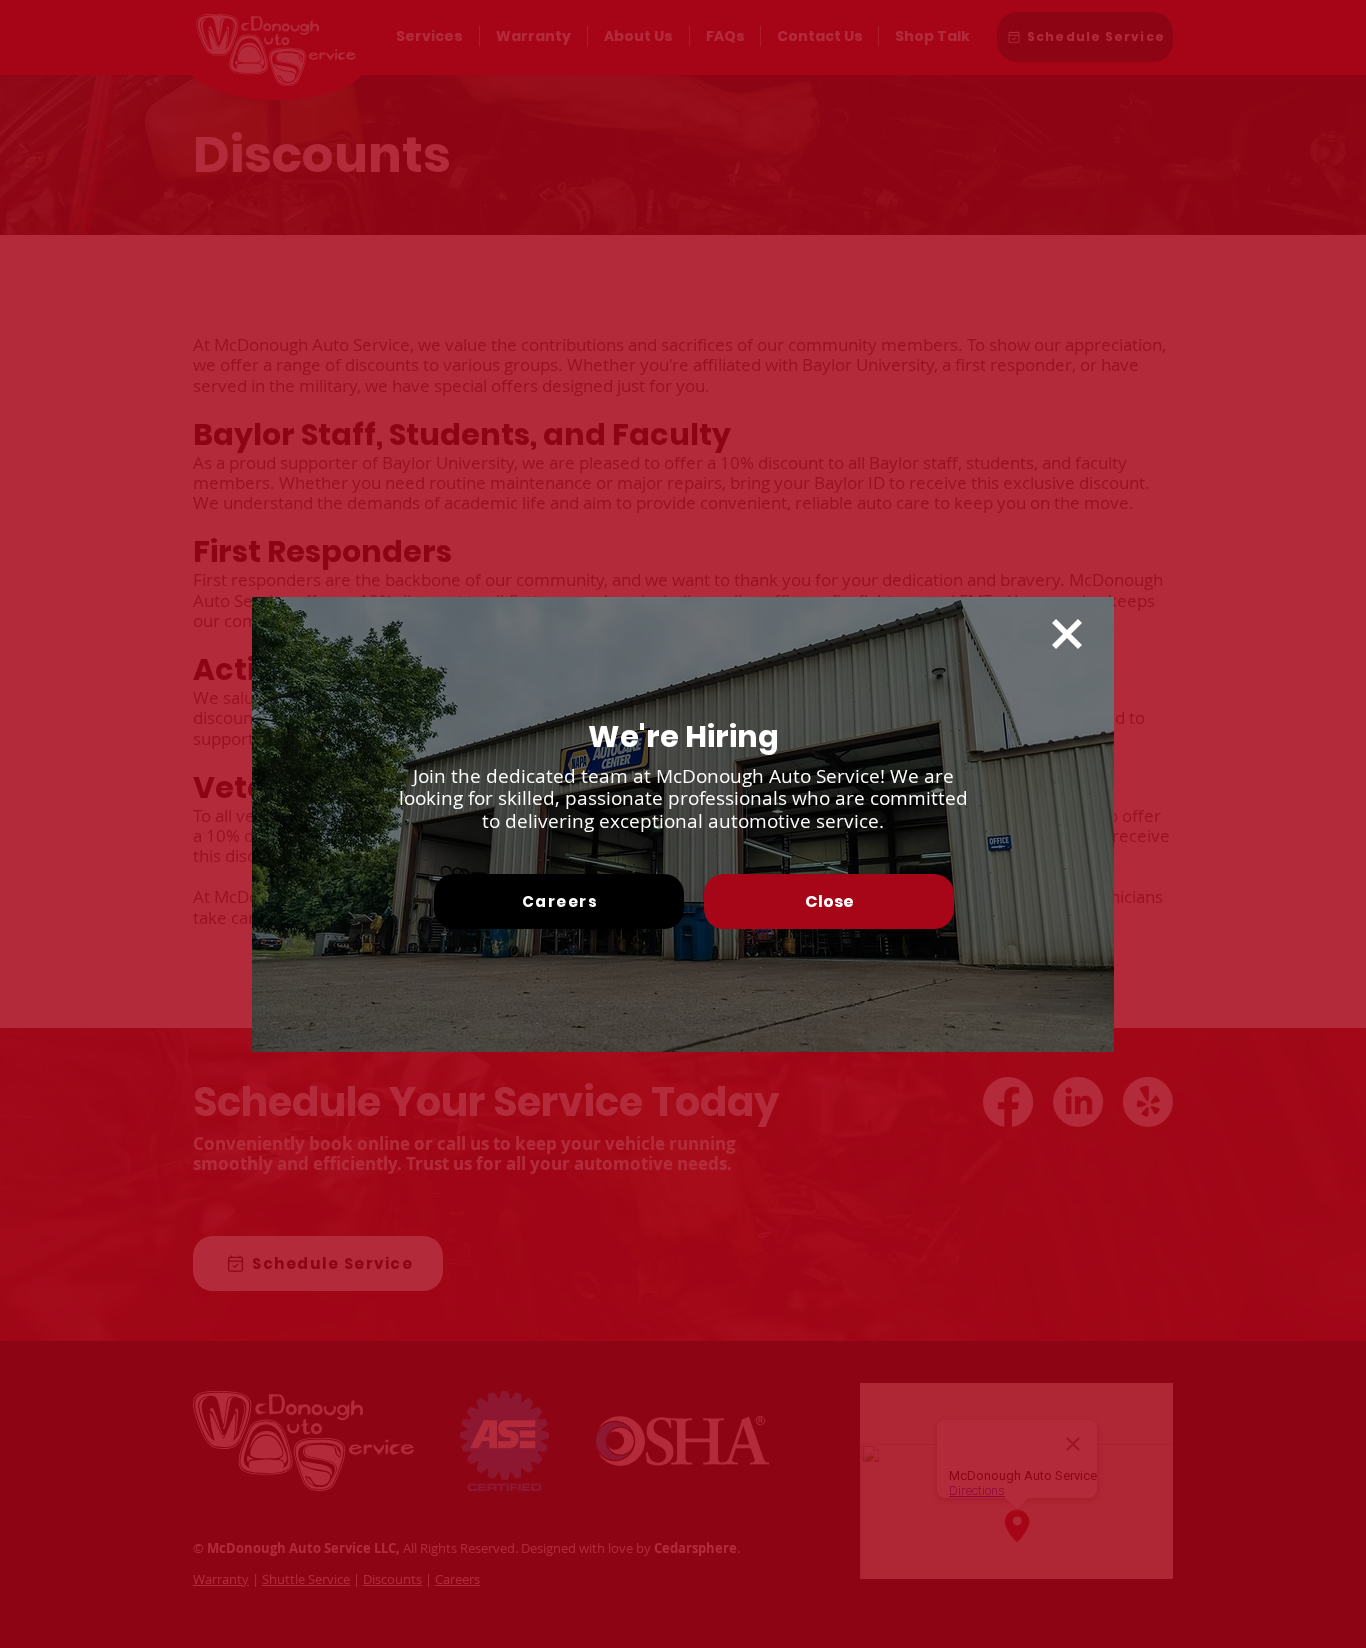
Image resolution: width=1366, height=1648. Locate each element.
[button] (1067, 634)
